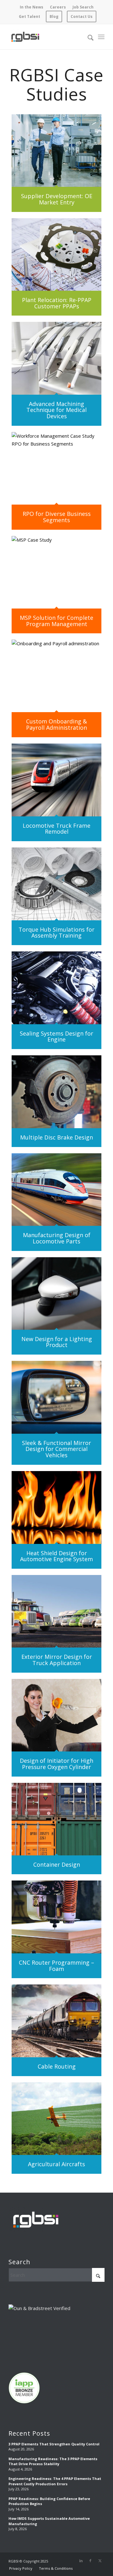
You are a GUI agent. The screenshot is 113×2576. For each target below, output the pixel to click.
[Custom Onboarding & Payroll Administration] (56, 676)
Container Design (57, 1864)
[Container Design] (56, 1819)
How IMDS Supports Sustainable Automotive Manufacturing (49, 2521)
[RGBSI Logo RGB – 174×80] (25, 37)
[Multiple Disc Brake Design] (56, 1092)
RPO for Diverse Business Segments (57, 517)
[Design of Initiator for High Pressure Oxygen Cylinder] (56, 1715)
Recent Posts (29, 2433)
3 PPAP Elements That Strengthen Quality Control (54, 2444)
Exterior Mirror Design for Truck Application (57, 1660)
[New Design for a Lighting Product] (56, 1293)
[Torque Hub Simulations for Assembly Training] (56, 884)
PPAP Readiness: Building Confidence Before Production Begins (49, 2501)
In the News (32, 7)
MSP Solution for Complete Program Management (56, 621)
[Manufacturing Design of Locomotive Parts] (56, 1190)
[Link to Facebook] (90, 2561)
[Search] (87, 37)
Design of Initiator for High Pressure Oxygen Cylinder (56, 1764)
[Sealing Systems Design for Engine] (56, 988)
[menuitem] (32, 7)
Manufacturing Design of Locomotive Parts (57, 1238)
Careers (58, 7)
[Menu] (101, 37)
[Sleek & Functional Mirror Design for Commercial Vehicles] (56, 1397)
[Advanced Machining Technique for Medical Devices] (56, 358)
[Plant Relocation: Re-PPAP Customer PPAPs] (56, 254)
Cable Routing (57, 2066)
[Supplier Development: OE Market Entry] (56, 151)
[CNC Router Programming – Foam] (56, 1917)
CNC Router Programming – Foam (56, 1966)
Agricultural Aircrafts (56, 2164)
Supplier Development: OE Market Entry (57, 199)
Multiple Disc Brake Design (56, 1137)
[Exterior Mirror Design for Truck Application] (56, 1611)
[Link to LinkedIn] (81, 2561)
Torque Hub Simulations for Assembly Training (56, 933)
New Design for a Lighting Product (57, 1342)
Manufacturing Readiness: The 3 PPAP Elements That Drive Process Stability (53, 2461)
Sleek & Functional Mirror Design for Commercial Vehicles (56, 1449)
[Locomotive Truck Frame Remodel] (56, 780)
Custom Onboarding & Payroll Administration (56, 724)
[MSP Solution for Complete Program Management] (56, 572)
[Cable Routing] (56, 2021)
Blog (54, 16)
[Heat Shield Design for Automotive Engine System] (56, 1507)
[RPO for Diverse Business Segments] (56, 468)
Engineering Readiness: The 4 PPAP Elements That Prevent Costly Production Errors (55, 2481)
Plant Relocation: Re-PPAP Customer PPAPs (57, 303)
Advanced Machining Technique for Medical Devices (56, 410)
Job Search (83, 7)
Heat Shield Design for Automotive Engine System (56, 1556)
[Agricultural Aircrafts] (56, 2119)
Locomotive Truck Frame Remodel (56, 829)
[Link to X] (100, 2561)
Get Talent (30, 16)
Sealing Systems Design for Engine (56, 1036)
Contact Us (82, 16)
